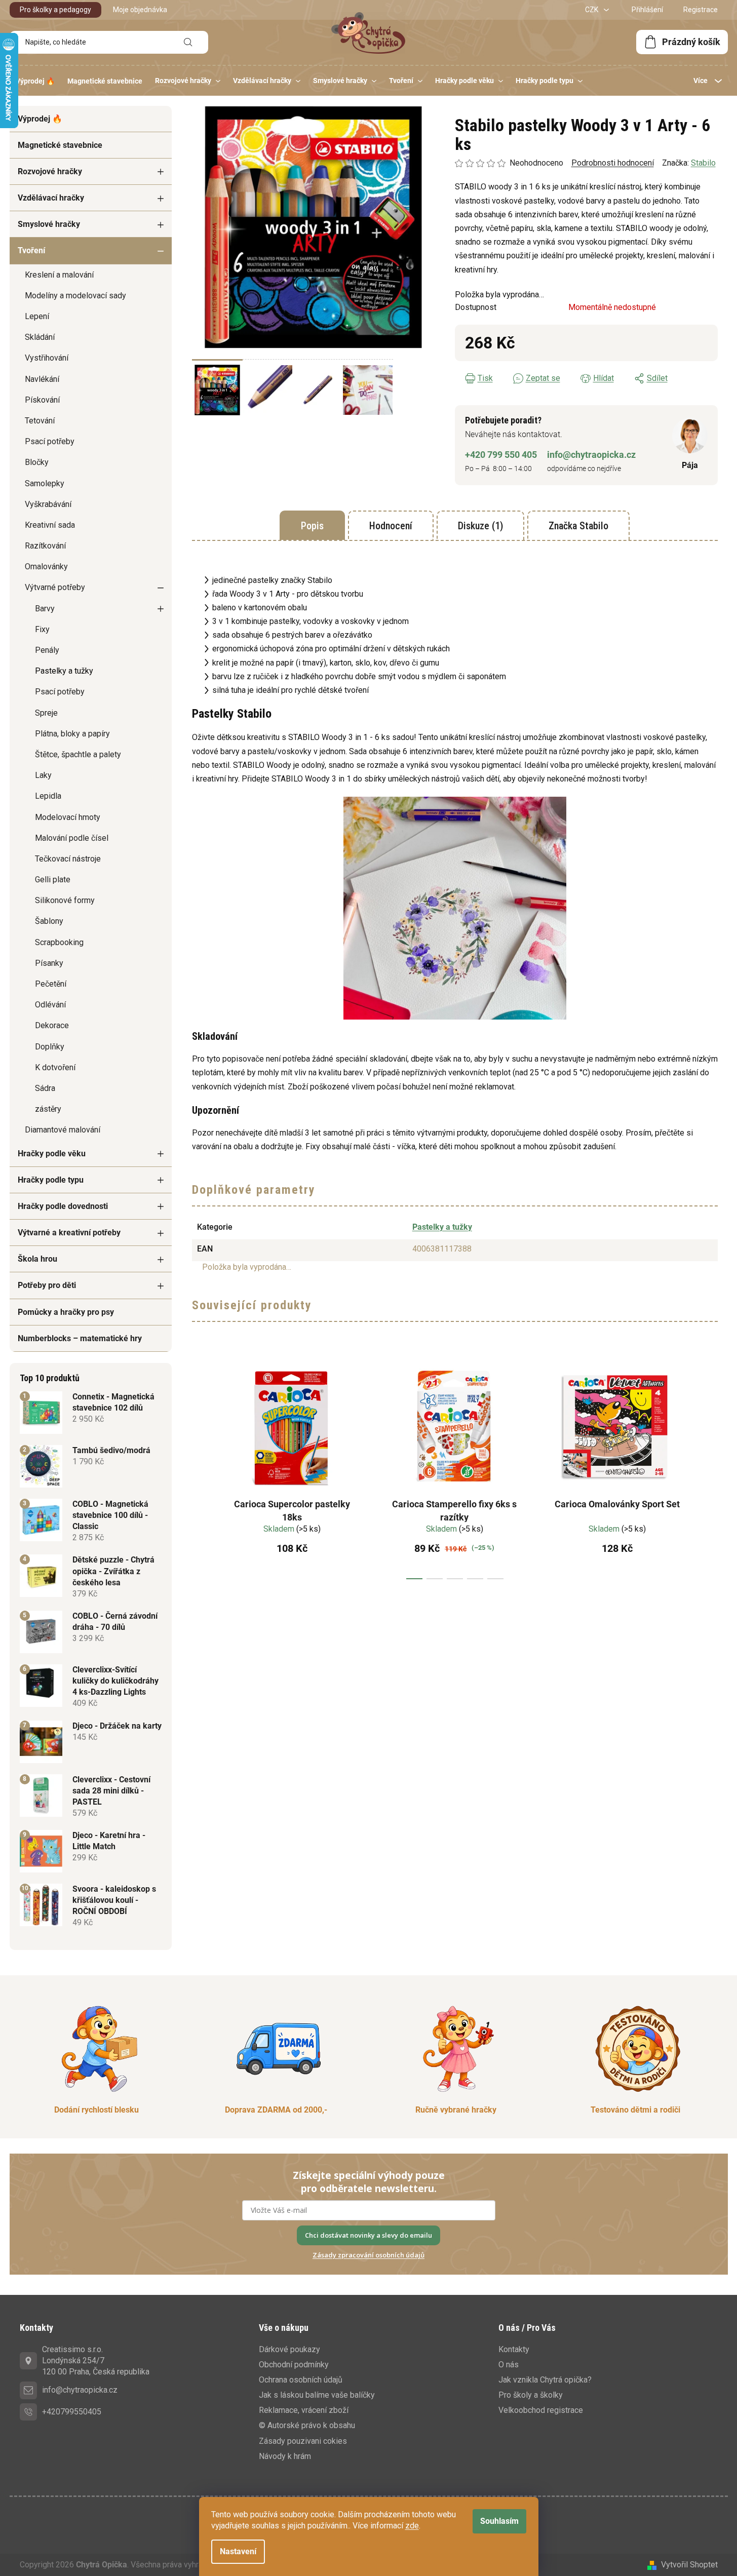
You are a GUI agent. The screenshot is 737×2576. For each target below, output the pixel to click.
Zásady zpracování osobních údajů (368, 2255)
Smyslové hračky (49, 224)
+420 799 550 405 (501, 455)
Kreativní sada (50, 525)
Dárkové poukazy (289, 2349)
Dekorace (52, 1025)
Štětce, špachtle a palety (78, 754)
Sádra (45, 1088)
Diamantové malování (63, 1130)
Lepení (37, 316)
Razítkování (45, 546)
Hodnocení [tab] (391, 526)
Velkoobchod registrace (541, 2410)
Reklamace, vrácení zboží (304, 2410)
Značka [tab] (578, 526)
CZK (592, 10)
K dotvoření (55, 1067)
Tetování (40, 421)
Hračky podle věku (52, 1154)
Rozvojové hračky (50, 171)
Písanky (49, 963)
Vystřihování (47, 358)
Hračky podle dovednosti (63, 1206)
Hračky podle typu (51, 1180)
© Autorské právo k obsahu (307, 2425)
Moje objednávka (140, 10)
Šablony (49, 921)
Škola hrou (37, 1259)
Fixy (42, 629)
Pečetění (51, 984)
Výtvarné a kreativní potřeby (69, 1233)
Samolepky (45, 483)
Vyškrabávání (48, 504)
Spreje (46, 713)
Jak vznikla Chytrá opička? (545, 2380)
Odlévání (50, 1005)
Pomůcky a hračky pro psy (66, 1312)
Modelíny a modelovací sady (75, 296)
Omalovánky (46, 567)
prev (200, 1468)
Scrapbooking (59, 942)
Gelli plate (53, 880)
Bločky (37, 462)
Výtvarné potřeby (55, 587)
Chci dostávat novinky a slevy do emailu (368, 2235)
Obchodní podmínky (294, 2365)
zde (412, 2526)
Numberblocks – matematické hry (80, 1338)
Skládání (40, 337)
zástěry (48, 1109)
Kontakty (514, 2349)
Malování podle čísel (72, 838)
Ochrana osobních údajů (301, 2380)
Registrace (701, 10)
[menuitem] (35, 81)
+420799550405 (72, 2412)
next (710, 1468)
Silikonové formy (65, 900)
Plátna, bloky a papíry (72, 734)
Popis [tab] (312, 526)
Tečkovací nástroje (68, 859)
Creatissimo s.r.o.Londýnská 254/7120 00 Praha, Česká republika (96, 2360)
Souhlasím (499, 2521)
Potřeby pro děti (47, 1285)
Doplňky (50, 1047)
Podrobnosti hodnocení (613, 163)
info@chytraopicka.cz (591, 455)
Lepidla (48, 796)
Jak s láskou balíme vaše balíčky (317, 2395)
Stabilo (703, 163)
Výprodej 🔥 (40, 119)
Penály (47, 650)
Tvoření (31, 250)
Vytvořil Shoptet (689, 2565)
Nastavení (238, 2551)
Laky (43, 775)
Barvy (45, 609)
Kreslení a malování (59, 275)
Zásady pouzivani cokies (303, 2441)
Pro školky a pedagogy (55, 10)
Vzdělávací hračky (51, 198)
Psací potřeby (50, 441)
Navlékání (42, 379)
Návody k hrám (285, 2456)
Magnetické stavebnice (60, 145)
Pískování (42, 400)
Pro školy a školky (531, 2395)
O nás (509, 2365)
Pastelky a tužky (64, 671)
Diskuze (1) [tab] (480, 526)
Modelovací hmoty (68, 817)
